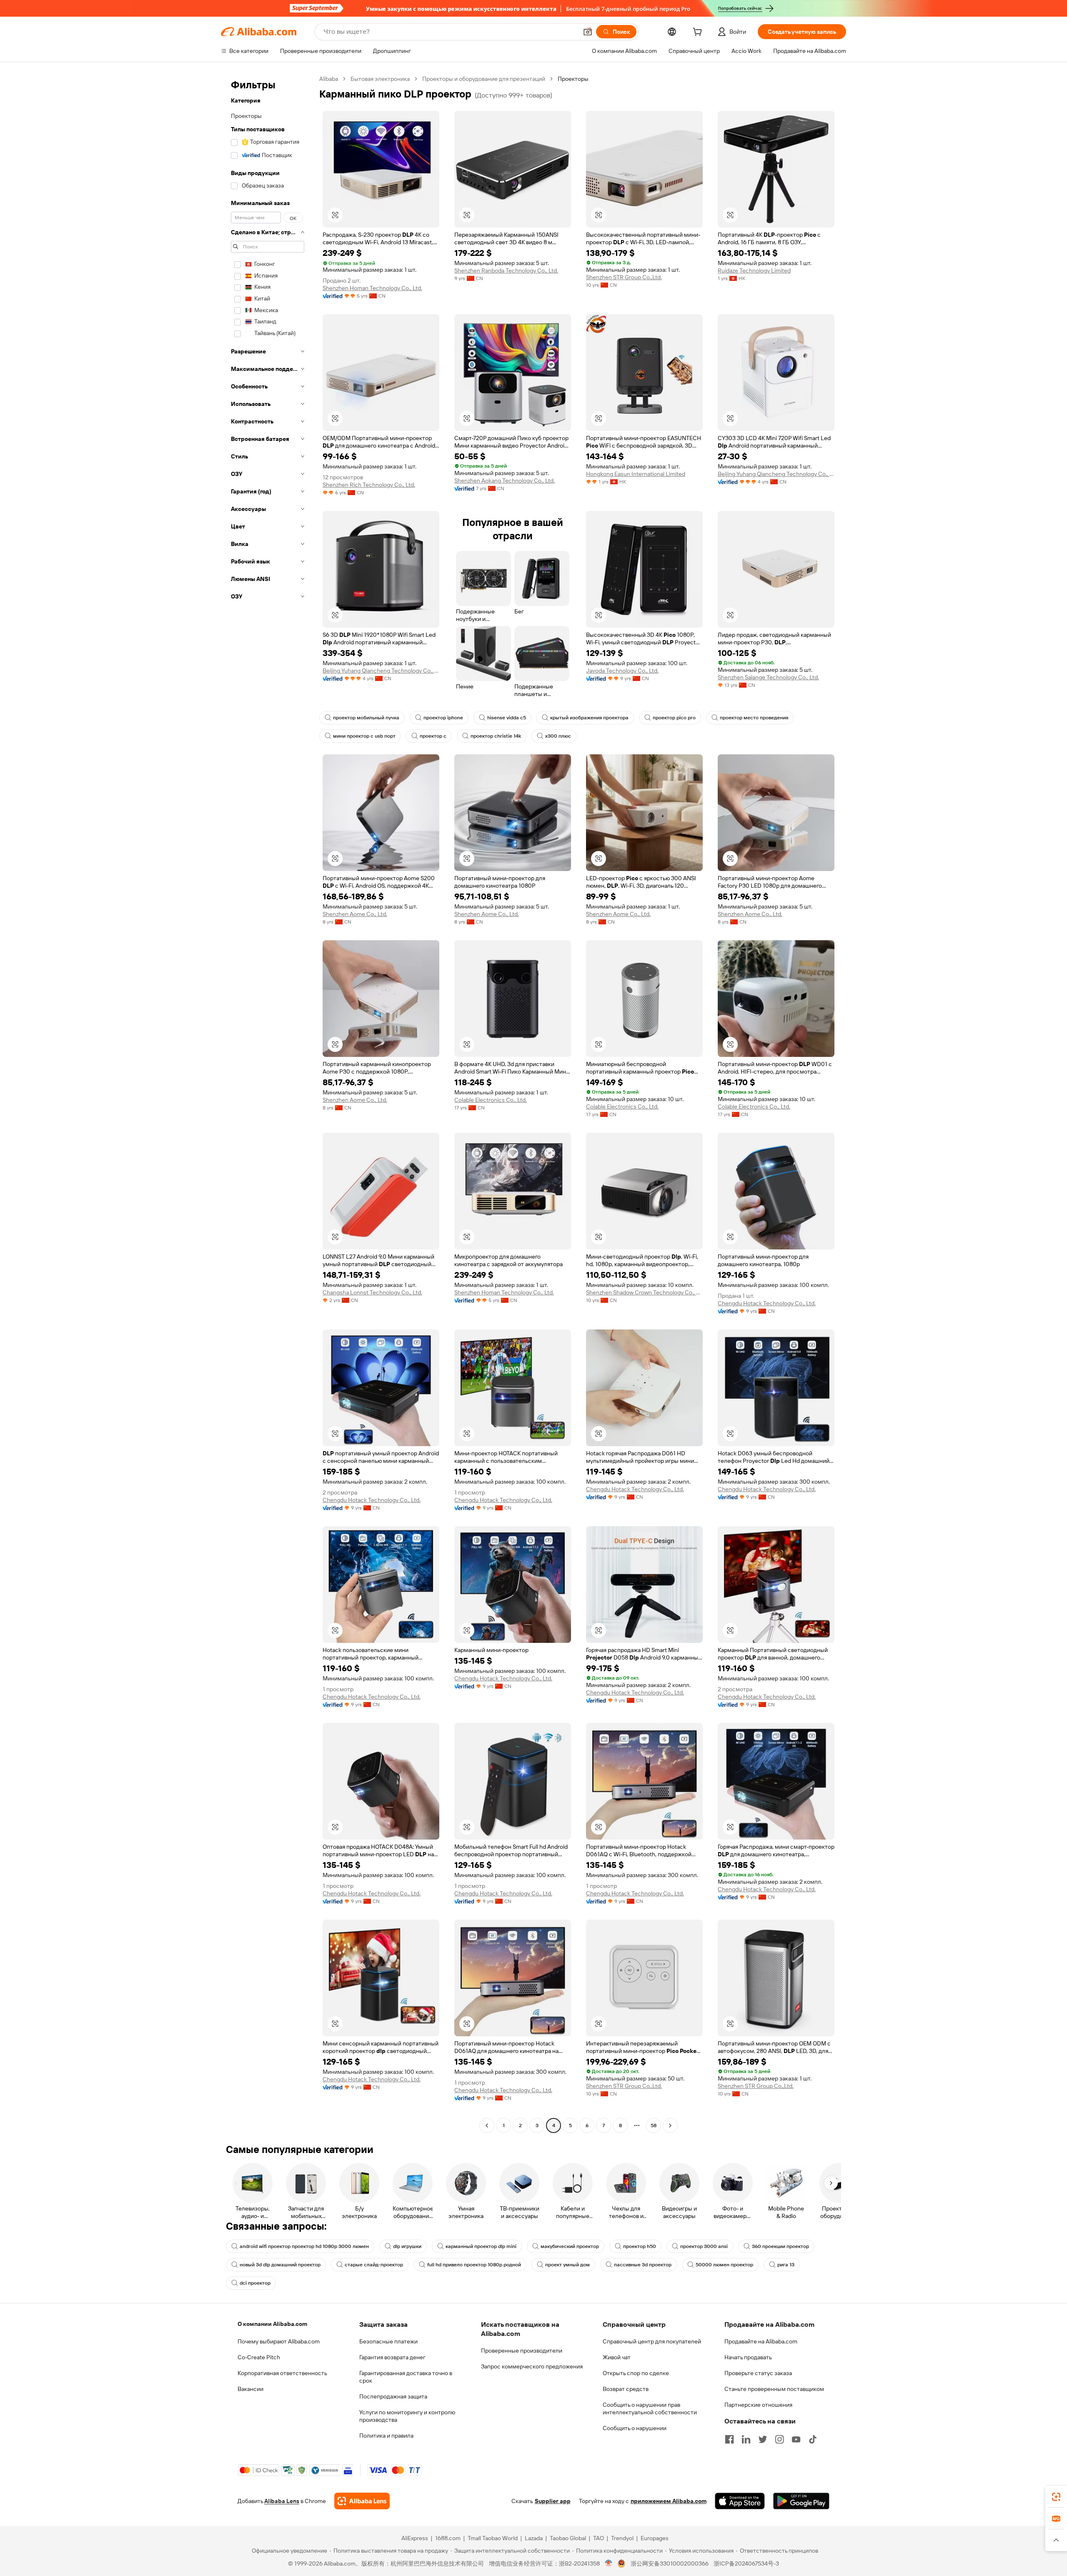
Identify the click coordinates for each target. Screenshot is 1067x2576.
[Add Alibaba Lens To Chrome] (362, 2501)
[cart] (699, 33)
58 (654, 2125)
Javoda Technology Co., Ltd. (622, 671)
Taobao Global (568, 2538)
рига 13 (786, 2265)
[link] (1056, 2497)
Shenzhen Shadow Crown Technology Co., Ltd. (644, 1292)
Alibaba (329, 79)
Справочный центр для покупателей (652, 2341)
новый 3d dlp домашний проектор (280, 2265)
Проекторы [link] (573, 79)
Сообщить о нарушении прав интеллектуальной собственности (650, 2408)
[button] (588, 32)
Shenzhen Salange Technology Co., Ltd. (768, 677)
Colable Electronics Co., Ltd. (491, 1100)
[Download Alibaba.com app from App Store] (740, 2501)
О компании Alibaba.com (272, 2324)
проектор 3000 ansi (704, 2246)
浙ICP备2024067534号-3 (746, 2563)
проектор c (433, 736)
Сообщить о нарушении (635, 2428)
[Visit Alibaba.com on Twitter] (763, 2439)
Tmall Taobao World (493, 2538)
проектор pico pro (674, 718)
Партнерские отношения (758, 2405)
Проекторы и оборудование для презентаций (484, 79)
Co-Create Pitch (259, 2357)
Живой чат (617, 2357)
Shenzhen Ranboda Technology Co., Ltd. (506, 270)
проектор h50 (640, 2246)
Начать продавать (748, 2357)
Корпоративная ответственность (282, 2373)
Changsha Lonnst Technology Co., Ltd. (372, 1292)
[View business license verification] (609, 2563)
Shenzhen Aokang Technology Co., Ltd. (505, 481)
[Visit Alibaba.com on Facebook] (729, 2439)
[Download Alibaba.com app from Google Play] (801, 2501)
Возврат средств (626, 2389)
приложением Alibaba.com (669, 2501)
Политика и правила (386, 2436)
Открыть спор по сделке (636, 2373)
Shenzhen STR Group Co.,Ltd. (624, 277)
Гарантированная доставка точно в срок (406, 2377)
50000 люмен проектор (724, 2265)
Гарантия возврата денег (392, 2357)
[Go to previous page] (487, 2125)
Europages (655, 2538)
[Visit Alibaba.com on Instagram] (779, 2439)
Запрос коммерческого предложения (532, 2366)
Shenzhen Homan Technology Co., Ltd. (372, 288)
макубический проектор (570, 2246)
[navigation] (268, 1103)
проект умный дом (567, 2265)
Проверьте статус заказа (758, 2373)
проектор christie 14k (496, 736)
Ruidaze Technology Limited (754, 270)
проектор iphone (443, 718)
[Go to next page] (670, 2125)
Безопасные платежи (388, 2341)
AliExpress (415, 2538)
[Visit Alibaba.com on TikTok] (813, 2439)
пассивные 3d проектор (643, 2265)
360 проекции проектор (780, 2246)
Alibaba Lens (282, 2501)
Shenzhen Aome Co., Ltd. (355, 914)
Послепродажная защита (393, 2396)
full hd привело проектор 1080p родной (474, 2265)
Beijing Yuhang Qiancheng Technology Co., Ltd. (776, 474)
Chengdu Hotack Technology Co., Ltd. (767, 1303)
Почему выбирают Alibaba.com (279, 2341)
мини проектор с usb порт (364, 736)
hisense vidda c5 (507, 718)
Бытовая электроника (380, 79)
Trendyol (622, 2538)
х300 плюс (558, 736)
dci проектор (255, 2283)
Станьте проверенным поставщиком (774, 2389)
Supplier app (553, 2501)
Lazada (534, 2538)
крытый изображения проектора (589, 718)
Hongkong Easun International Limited (636, 474)
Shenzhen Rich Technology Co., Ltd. (369, 485)
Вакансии (250, 2389)
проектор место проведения (754, 718)
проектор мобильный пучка (366, 718)
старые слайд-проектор (374, 2265)
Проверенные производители (522, 2351)
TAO (599, 2538)
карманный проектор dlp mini (481, 2246)
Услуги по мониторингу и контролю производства (407, 2416)
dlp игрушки (407, 2246)
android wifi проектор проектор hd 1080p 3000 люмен (304, 2246)
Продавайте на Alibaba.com (761, 2341)
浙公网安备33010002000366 (670, 2563)
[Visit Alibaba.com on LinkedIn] (746, 2439)
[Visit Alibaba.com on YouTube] (796, 2439)
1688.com (448, 2538)
